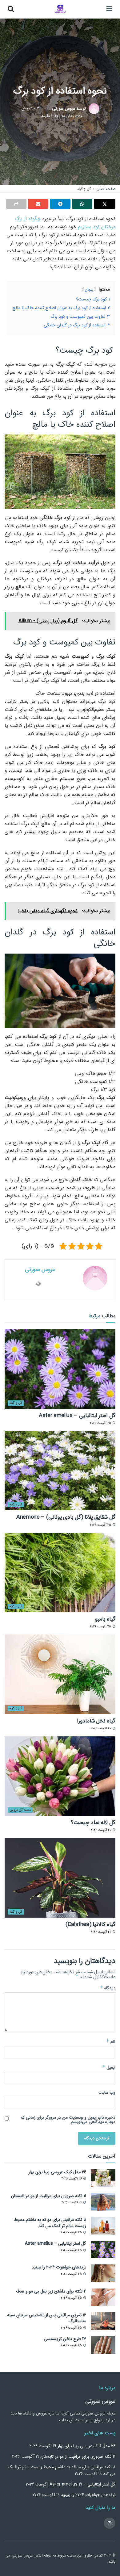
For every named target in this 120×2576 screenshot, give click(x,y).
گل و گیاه (84, 189)
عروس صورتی (64, 109)
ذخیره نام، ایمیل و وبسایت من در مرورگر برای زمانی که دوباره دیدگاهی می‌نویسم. (68, 2120)
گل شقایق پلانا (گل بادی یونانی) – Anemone (66, 1517)
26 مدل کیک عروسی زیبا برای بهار (57, 2172)
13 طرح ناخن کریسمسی (65, 2339)
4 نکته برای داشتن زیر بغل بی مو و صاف (51, 2291)
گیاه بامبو (105, 1619)
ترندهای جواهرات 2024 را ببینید (59, 2267)
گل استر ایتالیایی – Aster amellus (77, 1416)
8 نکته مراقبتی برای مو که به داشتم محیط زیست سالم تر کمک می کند (50, 2223)
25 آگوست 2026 (101, 1423)
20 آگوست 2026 (101, 1729)
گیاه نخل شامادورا (96, 1721)
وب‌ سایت (107, 2092)
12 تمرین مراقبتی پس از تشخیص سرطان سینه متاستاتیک (47, 2318)
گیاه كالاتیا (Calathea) (90, 1924)
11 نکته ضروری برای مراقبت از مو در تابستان (49, 2196)
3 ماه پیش (31, 109)
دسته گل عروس (20, 1810)
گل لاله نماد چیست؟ (93, 1823)
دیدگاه (108, 1988)
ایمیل (109, 2067)
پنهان (89, 290)
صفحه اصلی (106, 189)
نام (111, 2041)
